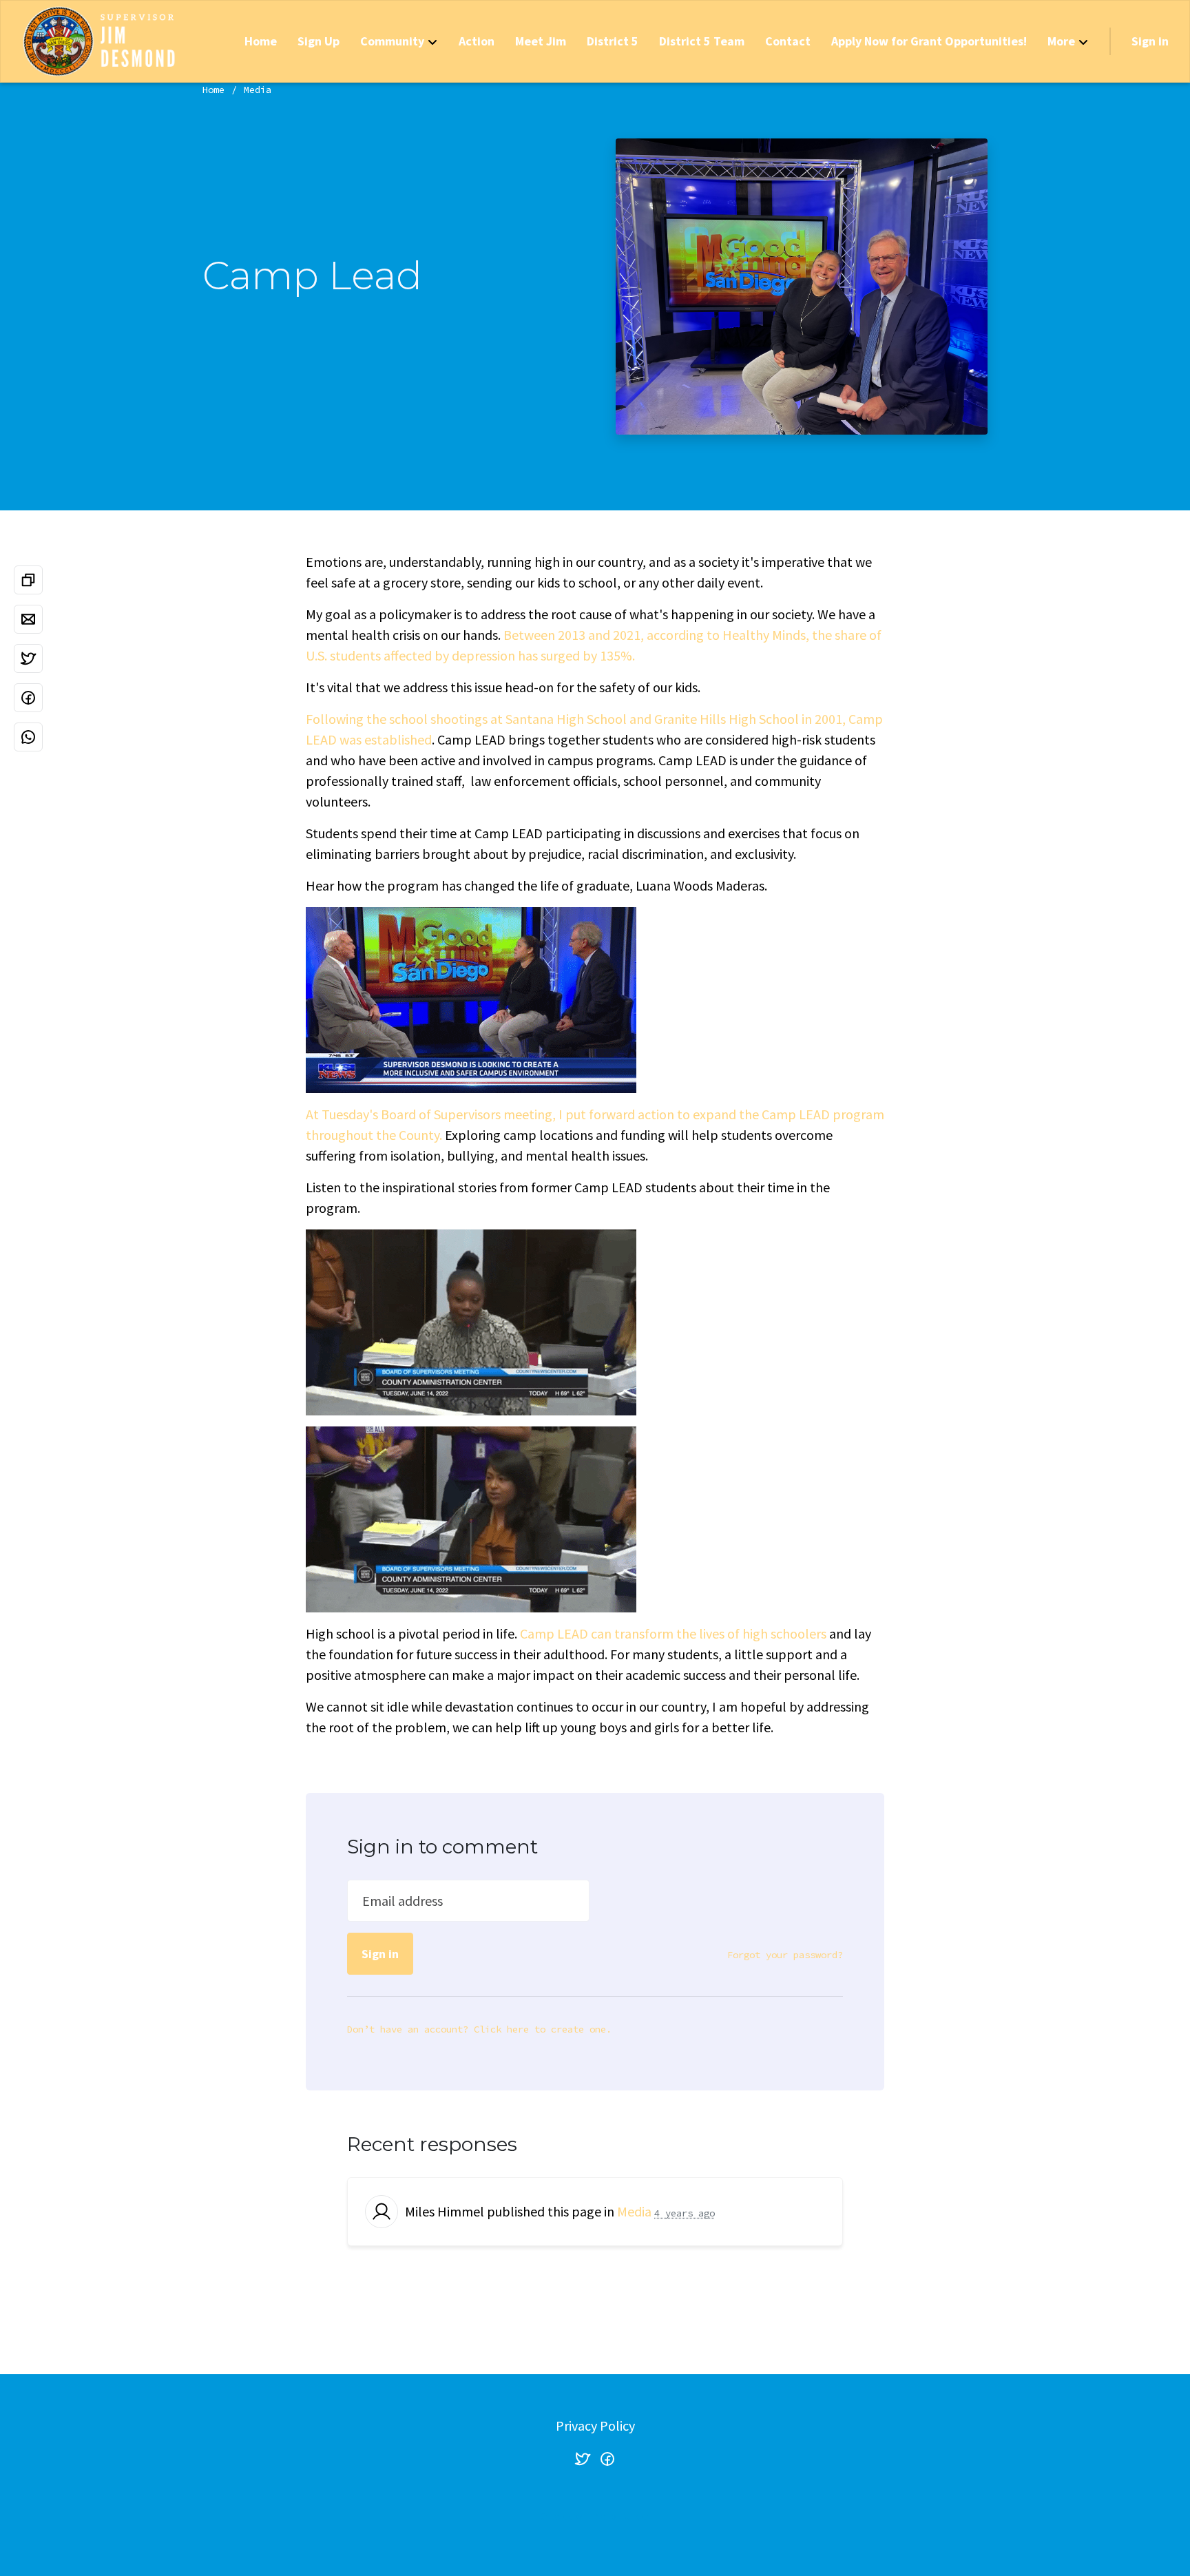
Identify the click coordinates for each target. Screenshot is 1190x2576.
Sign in (1150, 41)
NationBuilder (623, 2516)
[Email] (28, 619)
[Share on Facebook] (28, 698)
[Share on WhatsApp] (28, 737)
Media (258, 90)
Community (392, 41)
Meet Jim (541, 41)
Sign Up (319, 41)
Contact (788, 41)
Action (477, 41)
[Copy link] (28, 580)
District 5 (613, 41)
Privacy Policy (595, 2426)
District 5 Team (702, 41)
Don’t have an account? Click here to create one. (479, 2029)
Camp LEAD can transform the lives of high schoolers (673, 1633)
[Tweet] (28, 658)
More (1061, 41)
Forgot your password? (785, 1955)
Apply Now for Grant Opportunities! (929, 41)
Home (261, 41)
